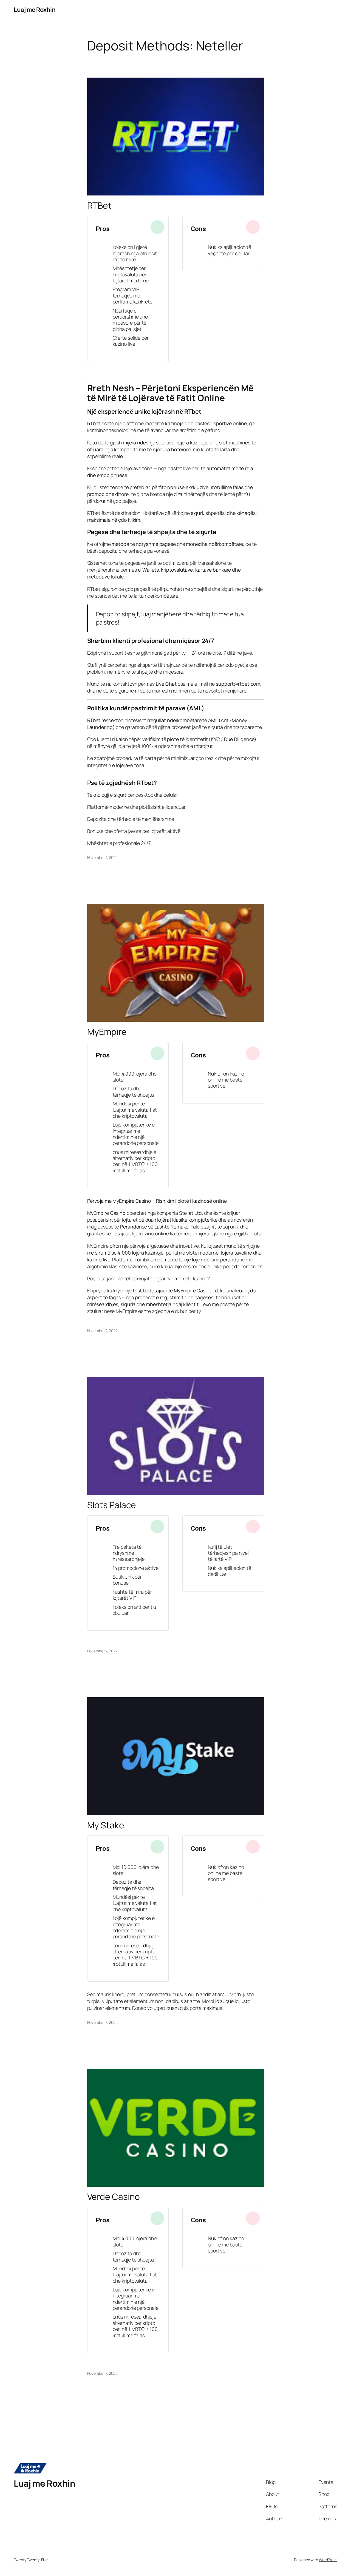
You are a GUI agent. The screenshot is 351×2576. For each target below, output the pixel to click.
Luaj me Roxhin (35, 10)
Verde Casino (114, 2197)
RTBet (100, 206)
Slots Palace (112, 1505)
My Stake (106, 1825)
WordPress (328, 2560)
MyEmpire (107, 1032)
